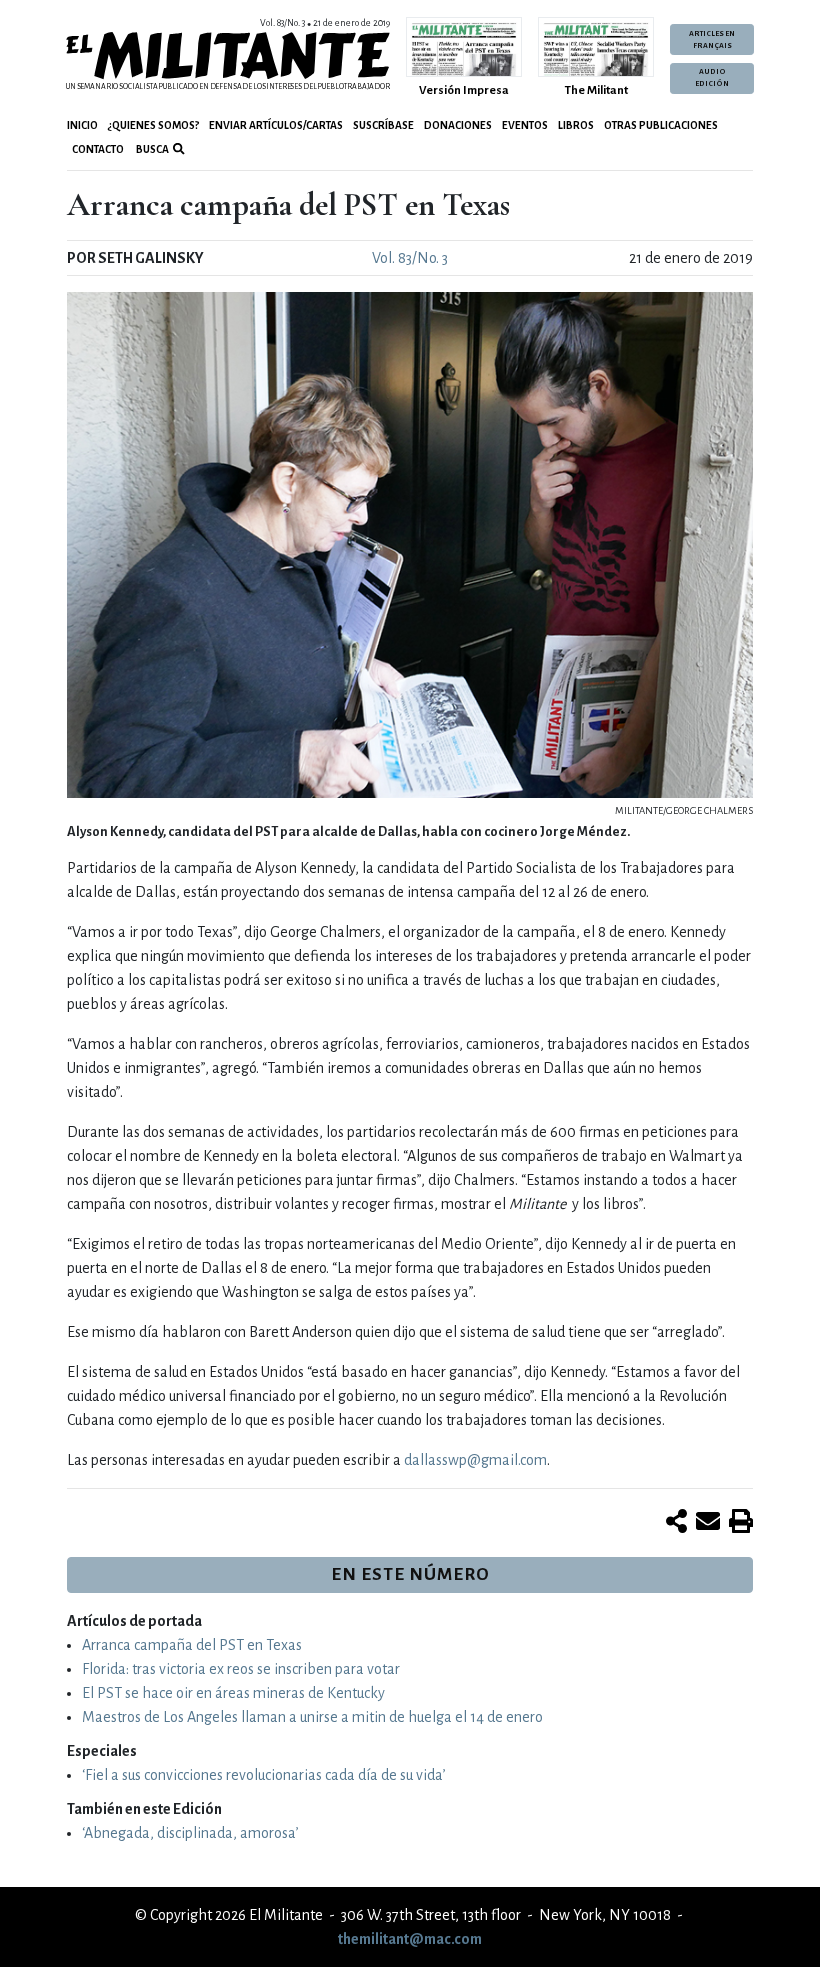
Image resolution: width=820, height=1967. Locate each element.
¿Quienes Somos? (153, 125)
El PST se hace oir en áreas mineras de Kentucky (233, 1693)
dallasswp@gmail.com (475, 1460)
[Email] (708, 1523)
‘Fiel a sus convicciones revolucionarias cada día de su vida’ (264, 1775)
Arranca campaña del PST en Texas (192, 1645)
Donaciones (458, 125)
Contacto (98, 149)
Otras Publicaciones (661, 125)
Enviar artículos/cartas (276, 125)
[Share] (676, 1523)
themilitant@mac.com (410, 1939)
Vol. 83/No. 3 (410, 258)
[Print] (741, 1523)
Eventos (525, 125)
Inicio (82, 125)
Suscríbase (383, 125)
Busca (151, 149)
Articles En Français (712, 40)
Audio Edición (712, 78)
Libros (576, 125)
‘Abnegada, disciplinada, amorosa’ (190, 1833)
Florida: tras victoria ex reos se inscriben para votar (241, 1669)
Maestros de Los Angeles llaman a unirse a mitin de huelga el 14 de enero (312, 1717)
